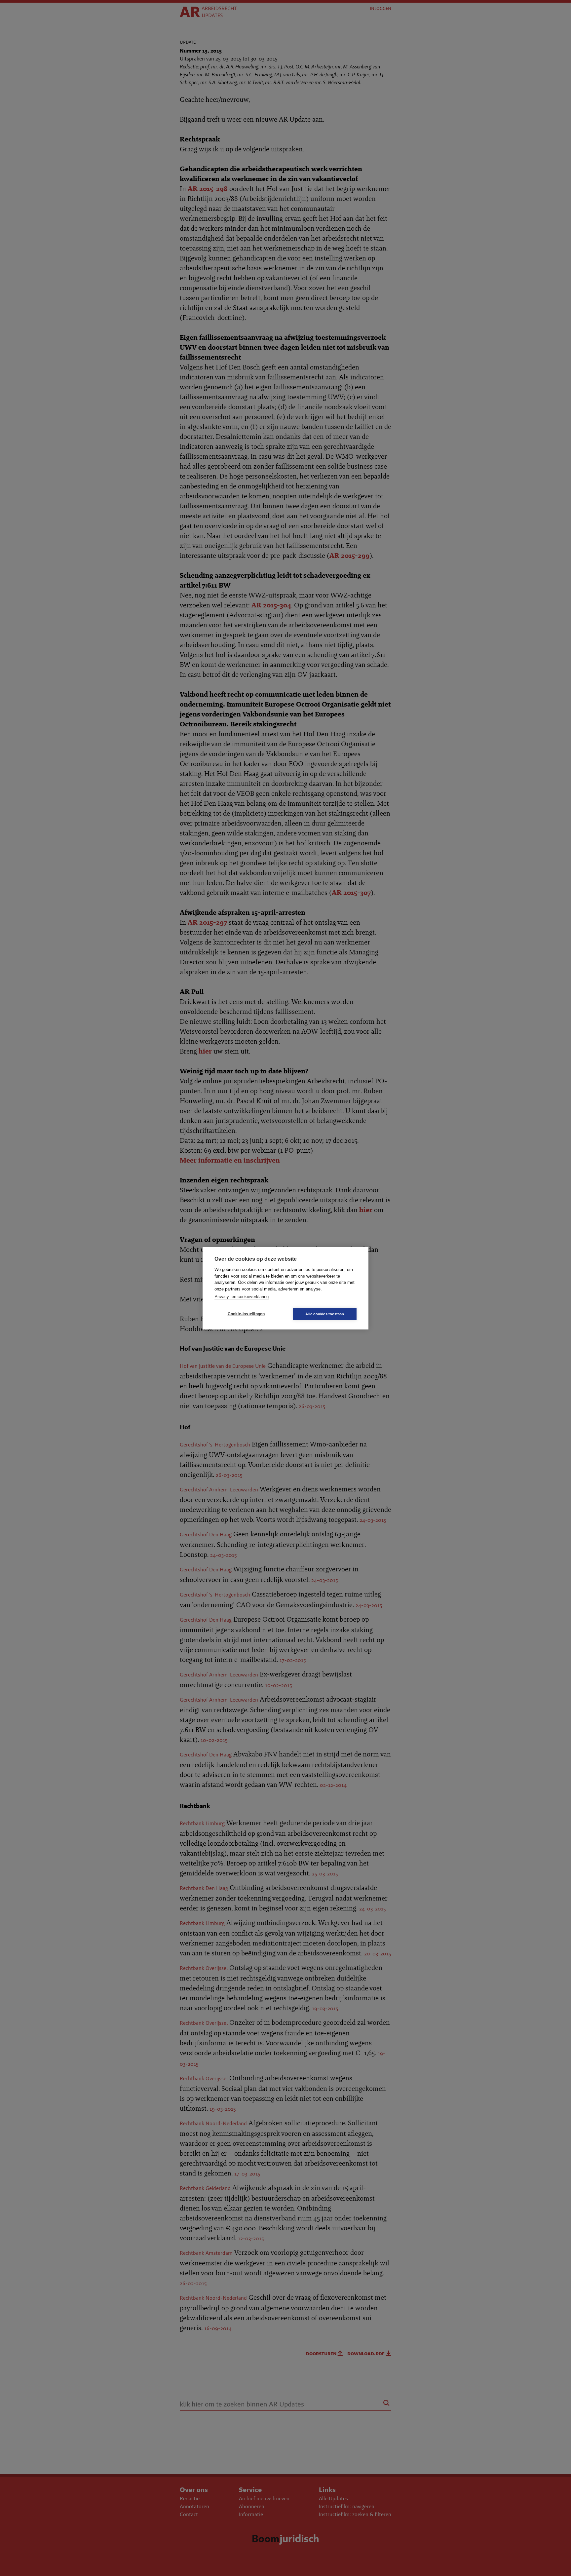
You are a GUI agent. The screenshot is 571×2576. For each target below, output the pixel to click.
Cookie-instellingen (246, 1314)
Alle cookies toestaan (325, 1314)
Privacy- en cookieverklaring (242, 1297)
